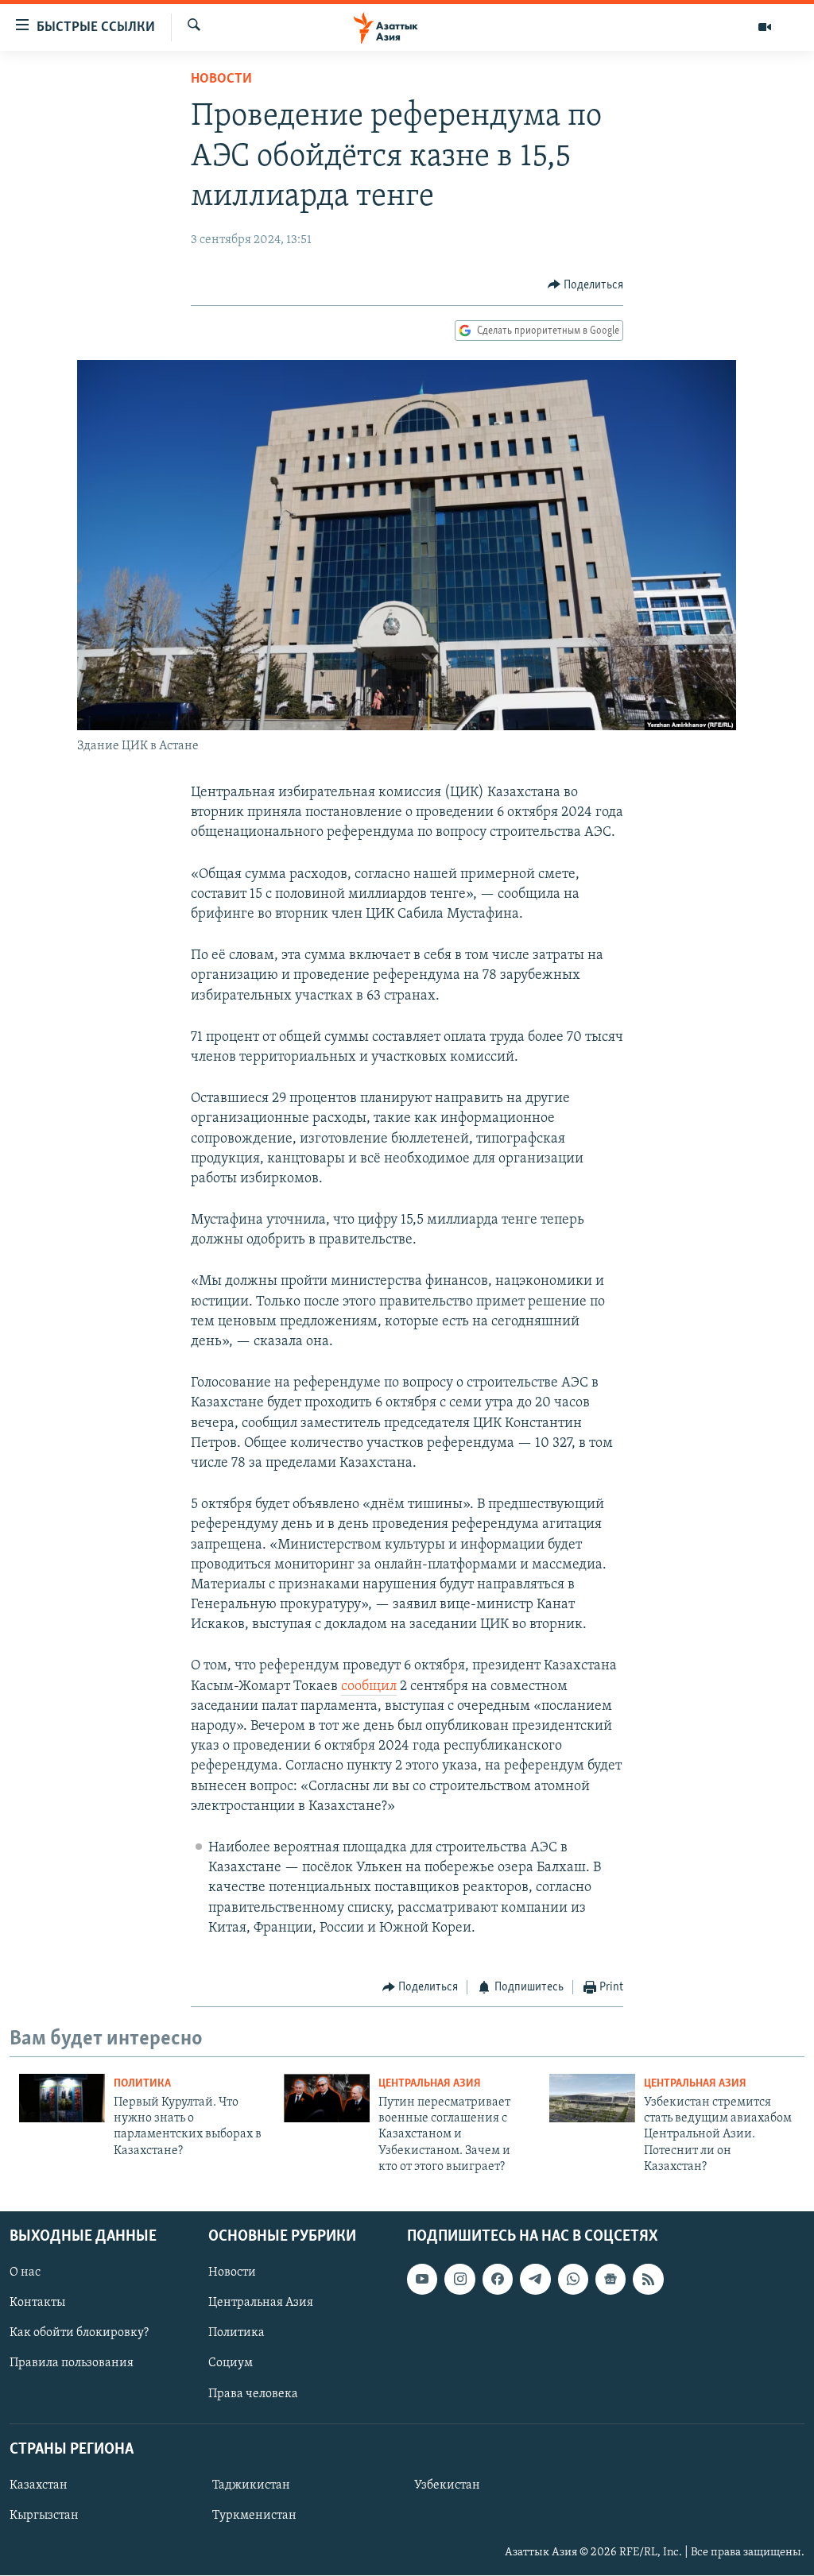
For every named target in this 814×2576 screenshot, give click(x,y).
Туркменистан (254, 2516)
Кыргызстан (44, 2516)
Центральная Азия (430, 2084)
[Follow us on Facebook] (498, 2280)
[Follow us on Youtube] (422, 2280)
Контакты (37, 2303)
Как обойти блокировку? (79, 2334)
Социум (231, 2364)
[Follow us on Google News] (610, 2280)
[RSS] (648, 2280)
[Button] (586, 285)
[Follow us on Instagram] (459, 2280)
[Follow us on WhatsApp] (573, 2280)
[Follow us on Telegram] (535, 2280)
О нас (25, 2273)
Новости (221, 79)
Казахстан (39, 2485)
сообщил (369, 1687)
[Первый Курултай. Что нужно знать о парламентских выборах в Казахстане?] (62, 2098)
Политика (142, 2084)
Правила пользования (72, 2364)
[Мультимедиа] (765, 27)
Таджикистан (251, 2485)
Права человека (253, 2394)
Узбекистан (447, 2485)
